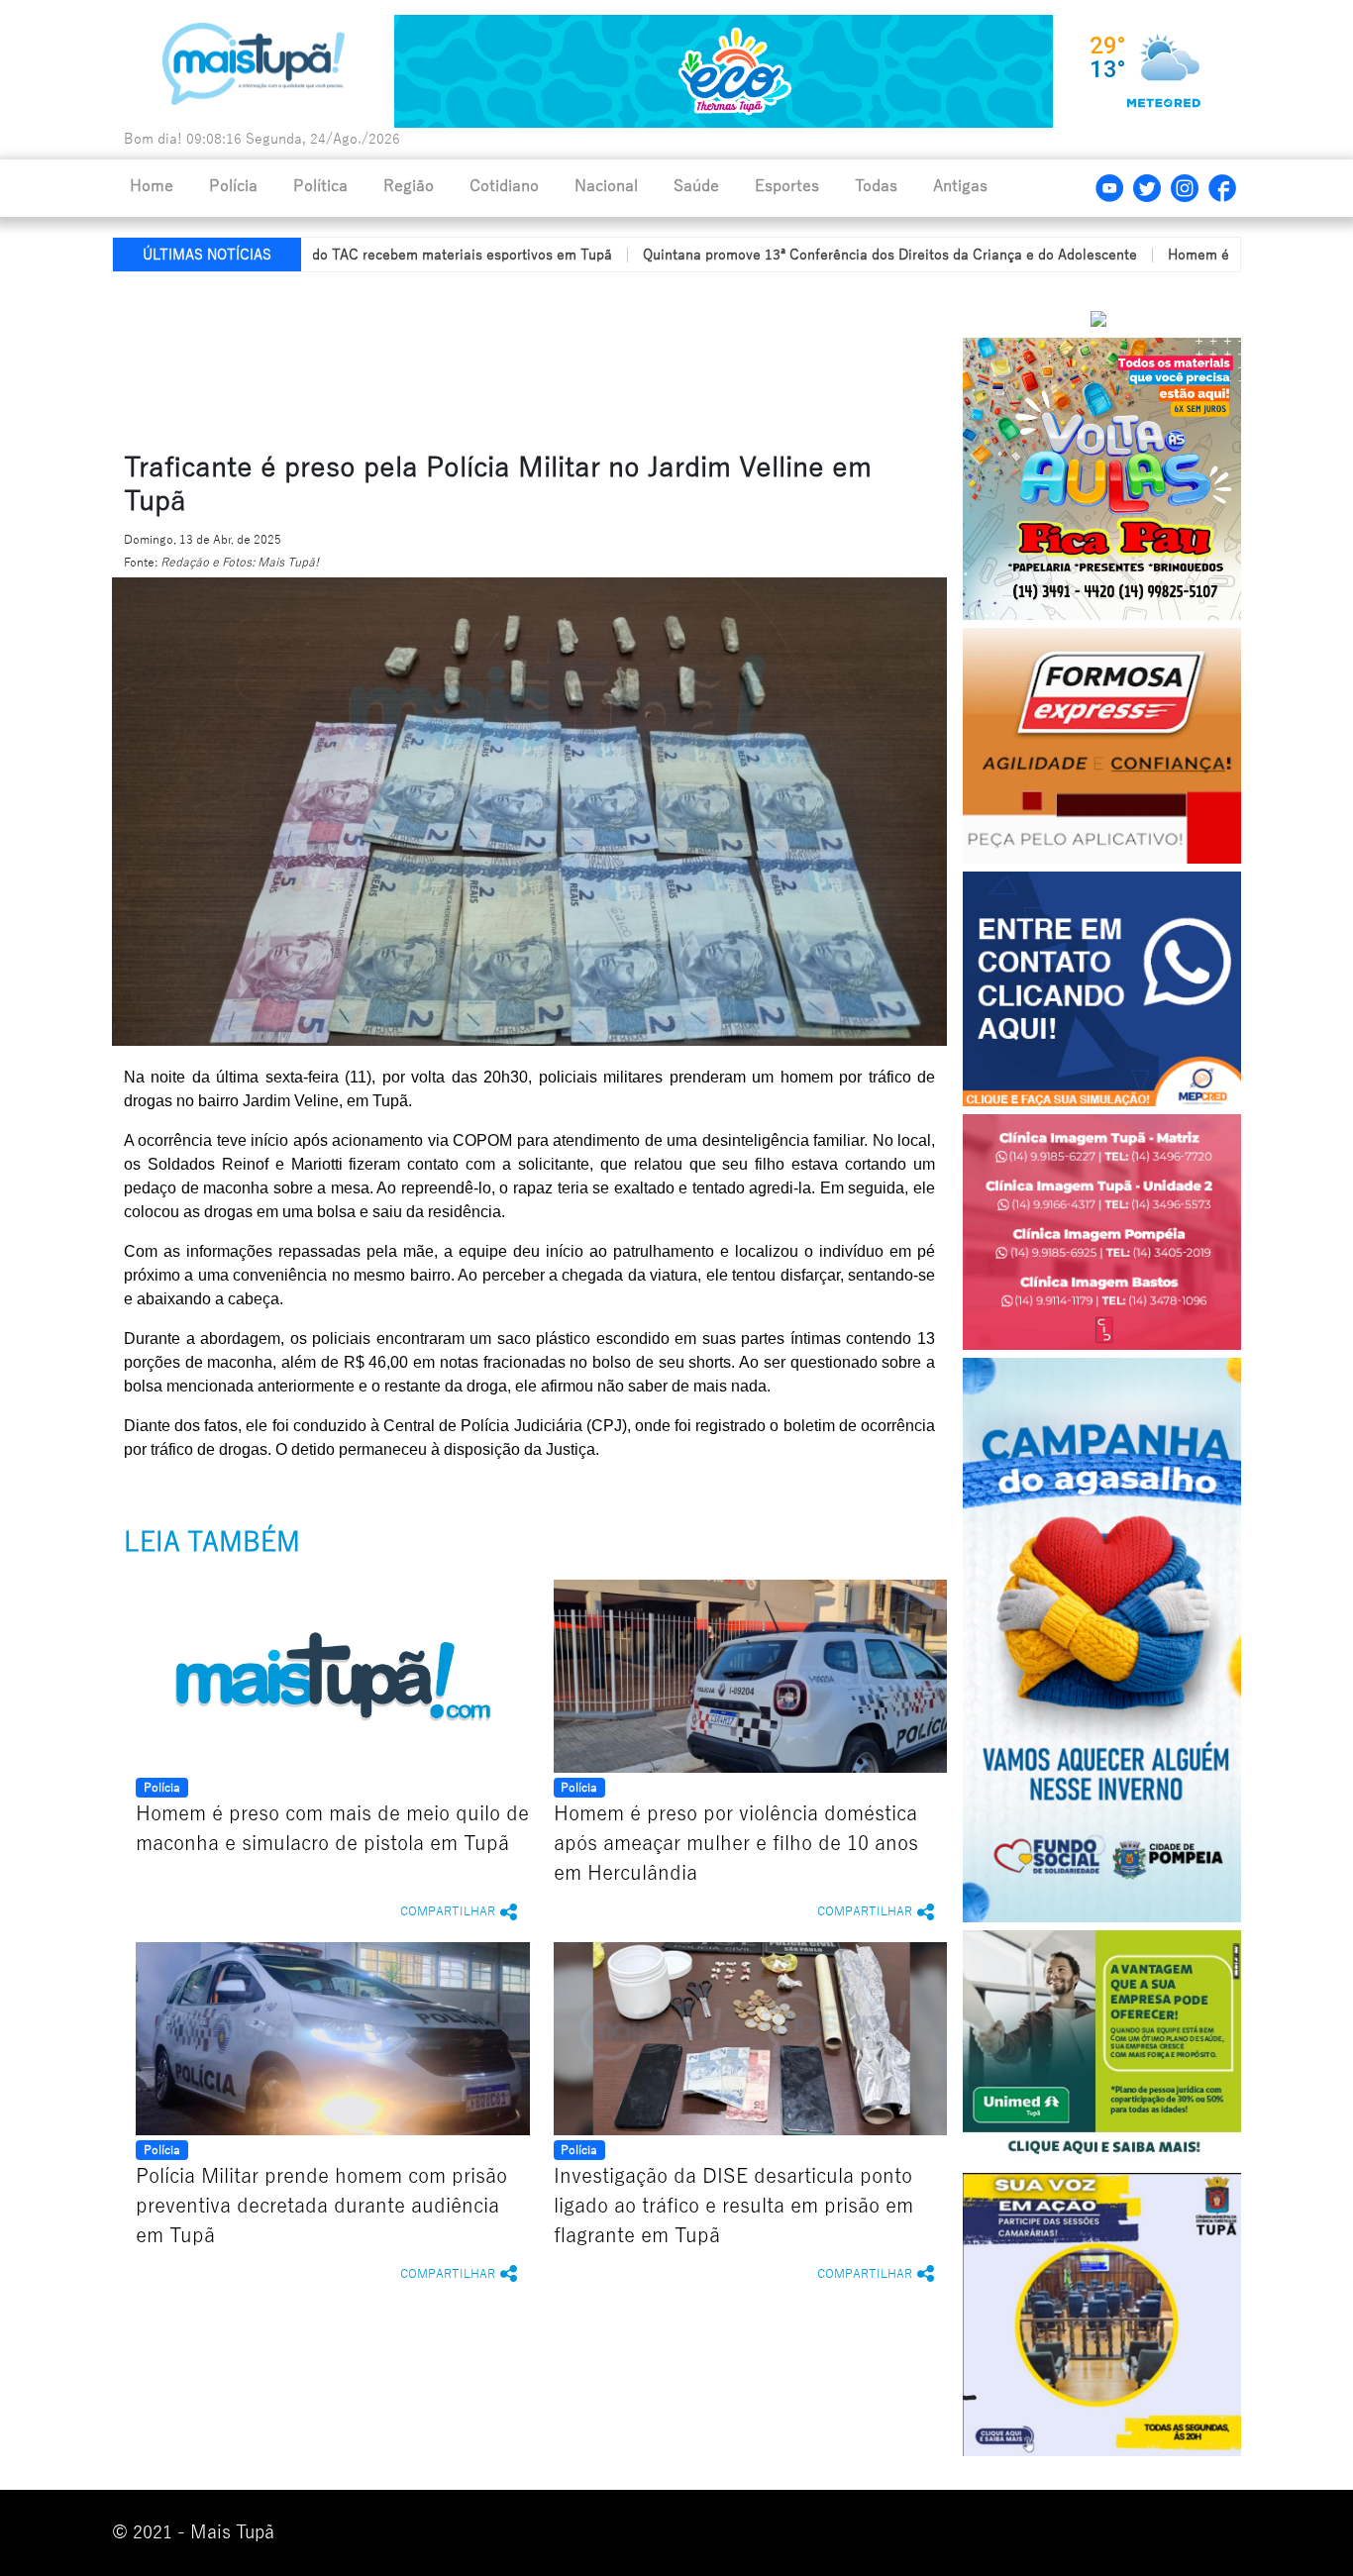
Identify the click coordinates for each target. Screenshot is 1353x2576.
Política (320, 186)
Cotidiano (504, 186)
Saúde (696, 186)
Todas (876, 186)
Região (409, 186)
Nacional (606, 186)
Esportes (787, 186)
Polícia (233, 186)
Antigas (960, 186)
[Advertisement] (590, 358)
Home (152, 186)
